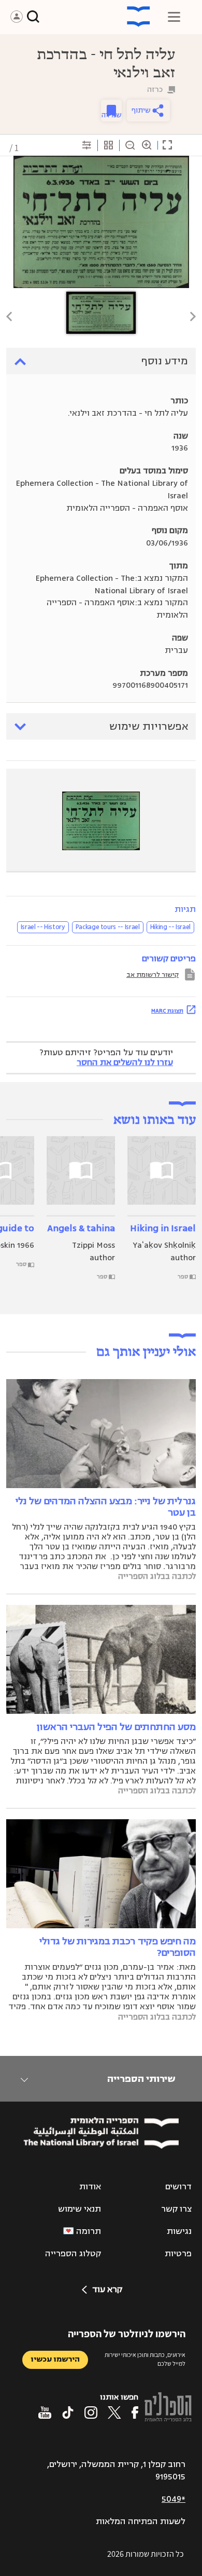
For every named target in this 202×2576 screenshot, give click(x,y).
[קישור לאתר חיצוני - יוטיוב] (45, 2413)
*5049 (174, 2499)
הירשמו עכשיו (55, 2359)
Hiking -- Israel (170, 927)
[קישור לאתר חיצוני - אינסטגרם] (91, 2413)
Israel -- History (43, 927)
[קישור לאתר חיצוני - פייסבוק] (135, 2413)
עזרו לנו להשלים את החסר (125, 1062)
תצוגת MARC (167, 1011)
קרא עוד (107, 2289)
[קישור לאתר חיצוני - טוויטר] (114, 2413)
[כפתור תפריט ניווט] (174, 17)
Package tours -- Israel (108, 927)
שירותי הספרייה (141, 2079)
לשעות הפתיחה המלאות (141, 2522)
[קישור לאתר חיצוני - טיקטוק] (68, 2413)
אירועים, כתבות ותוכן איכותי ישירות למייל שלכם (145, 2359)
